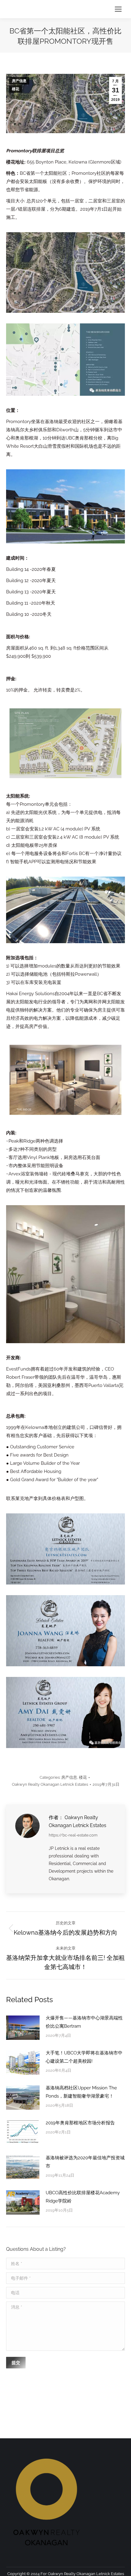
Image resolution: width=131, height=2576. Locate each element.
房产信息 (19, 81)
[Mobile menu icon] (118, 9)
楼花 (16, 89)
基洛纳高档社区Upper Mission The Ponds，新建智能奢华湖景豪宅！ (81, 2092)
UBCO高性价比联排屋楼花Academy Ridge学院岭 (83, 2197)
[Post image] (23, 2028)
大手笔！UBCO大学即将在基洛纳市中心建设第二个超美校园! (84, 2057)
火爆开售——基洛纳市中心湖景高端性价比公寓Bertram (84, 2022)
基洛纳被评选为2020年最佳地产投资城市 (85, 2162)
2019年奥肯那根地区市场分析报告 (80, 2123)
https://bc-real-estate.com (73, 1835)
